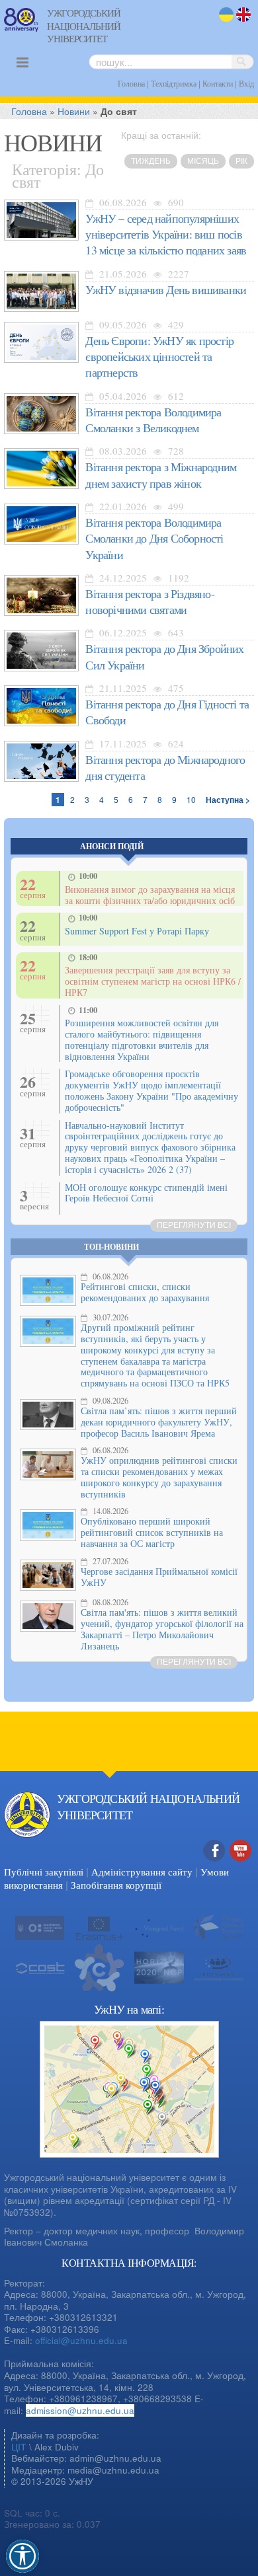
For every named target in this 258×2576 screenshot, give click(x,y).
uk (224, 23)
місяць (203, 161)
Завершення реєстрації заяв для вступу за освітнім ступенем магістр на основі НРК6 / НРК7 (153, 981)
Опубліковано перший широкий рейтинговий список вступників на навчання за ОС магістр (152, 1532)
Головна (131, 83)
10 (191, 799)
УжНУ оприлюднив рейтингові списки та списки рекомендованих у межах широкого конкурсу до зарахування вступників (159, 1477)
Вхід (246, 83)
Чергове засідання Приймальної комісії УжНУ (159, 1577)
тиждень (151, 161)
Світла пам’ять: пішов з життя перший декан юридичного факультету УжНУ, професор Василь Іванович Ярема (159, 1422)
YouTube (241, 1865)
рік (241, 161)
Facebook (214, 1865)
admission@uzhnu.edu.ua (80, 2410)
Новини (74, 111)
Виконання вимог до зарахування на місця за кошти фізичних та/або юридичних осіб (150, 895)
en (241, 23)
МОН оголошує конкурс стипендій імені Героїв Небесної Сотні (146, 1193)
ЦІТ (19, 2447)
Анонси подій (112, 846)
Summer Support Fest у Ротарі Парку (137, 931)
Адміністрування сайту (142, 1872)
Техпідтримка (174, 83)
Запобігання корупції (116, 1885)
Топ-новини (111, 1247)
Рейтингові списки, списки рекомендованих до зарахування (145, 1292)
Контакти (218, 83)
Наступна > (228, 800)
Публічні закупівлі (44, 1872)
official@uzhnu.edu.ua (81, 2340)
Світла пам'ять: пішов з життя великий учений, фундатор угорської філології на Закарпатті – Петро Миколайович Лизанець (162, 1629)
